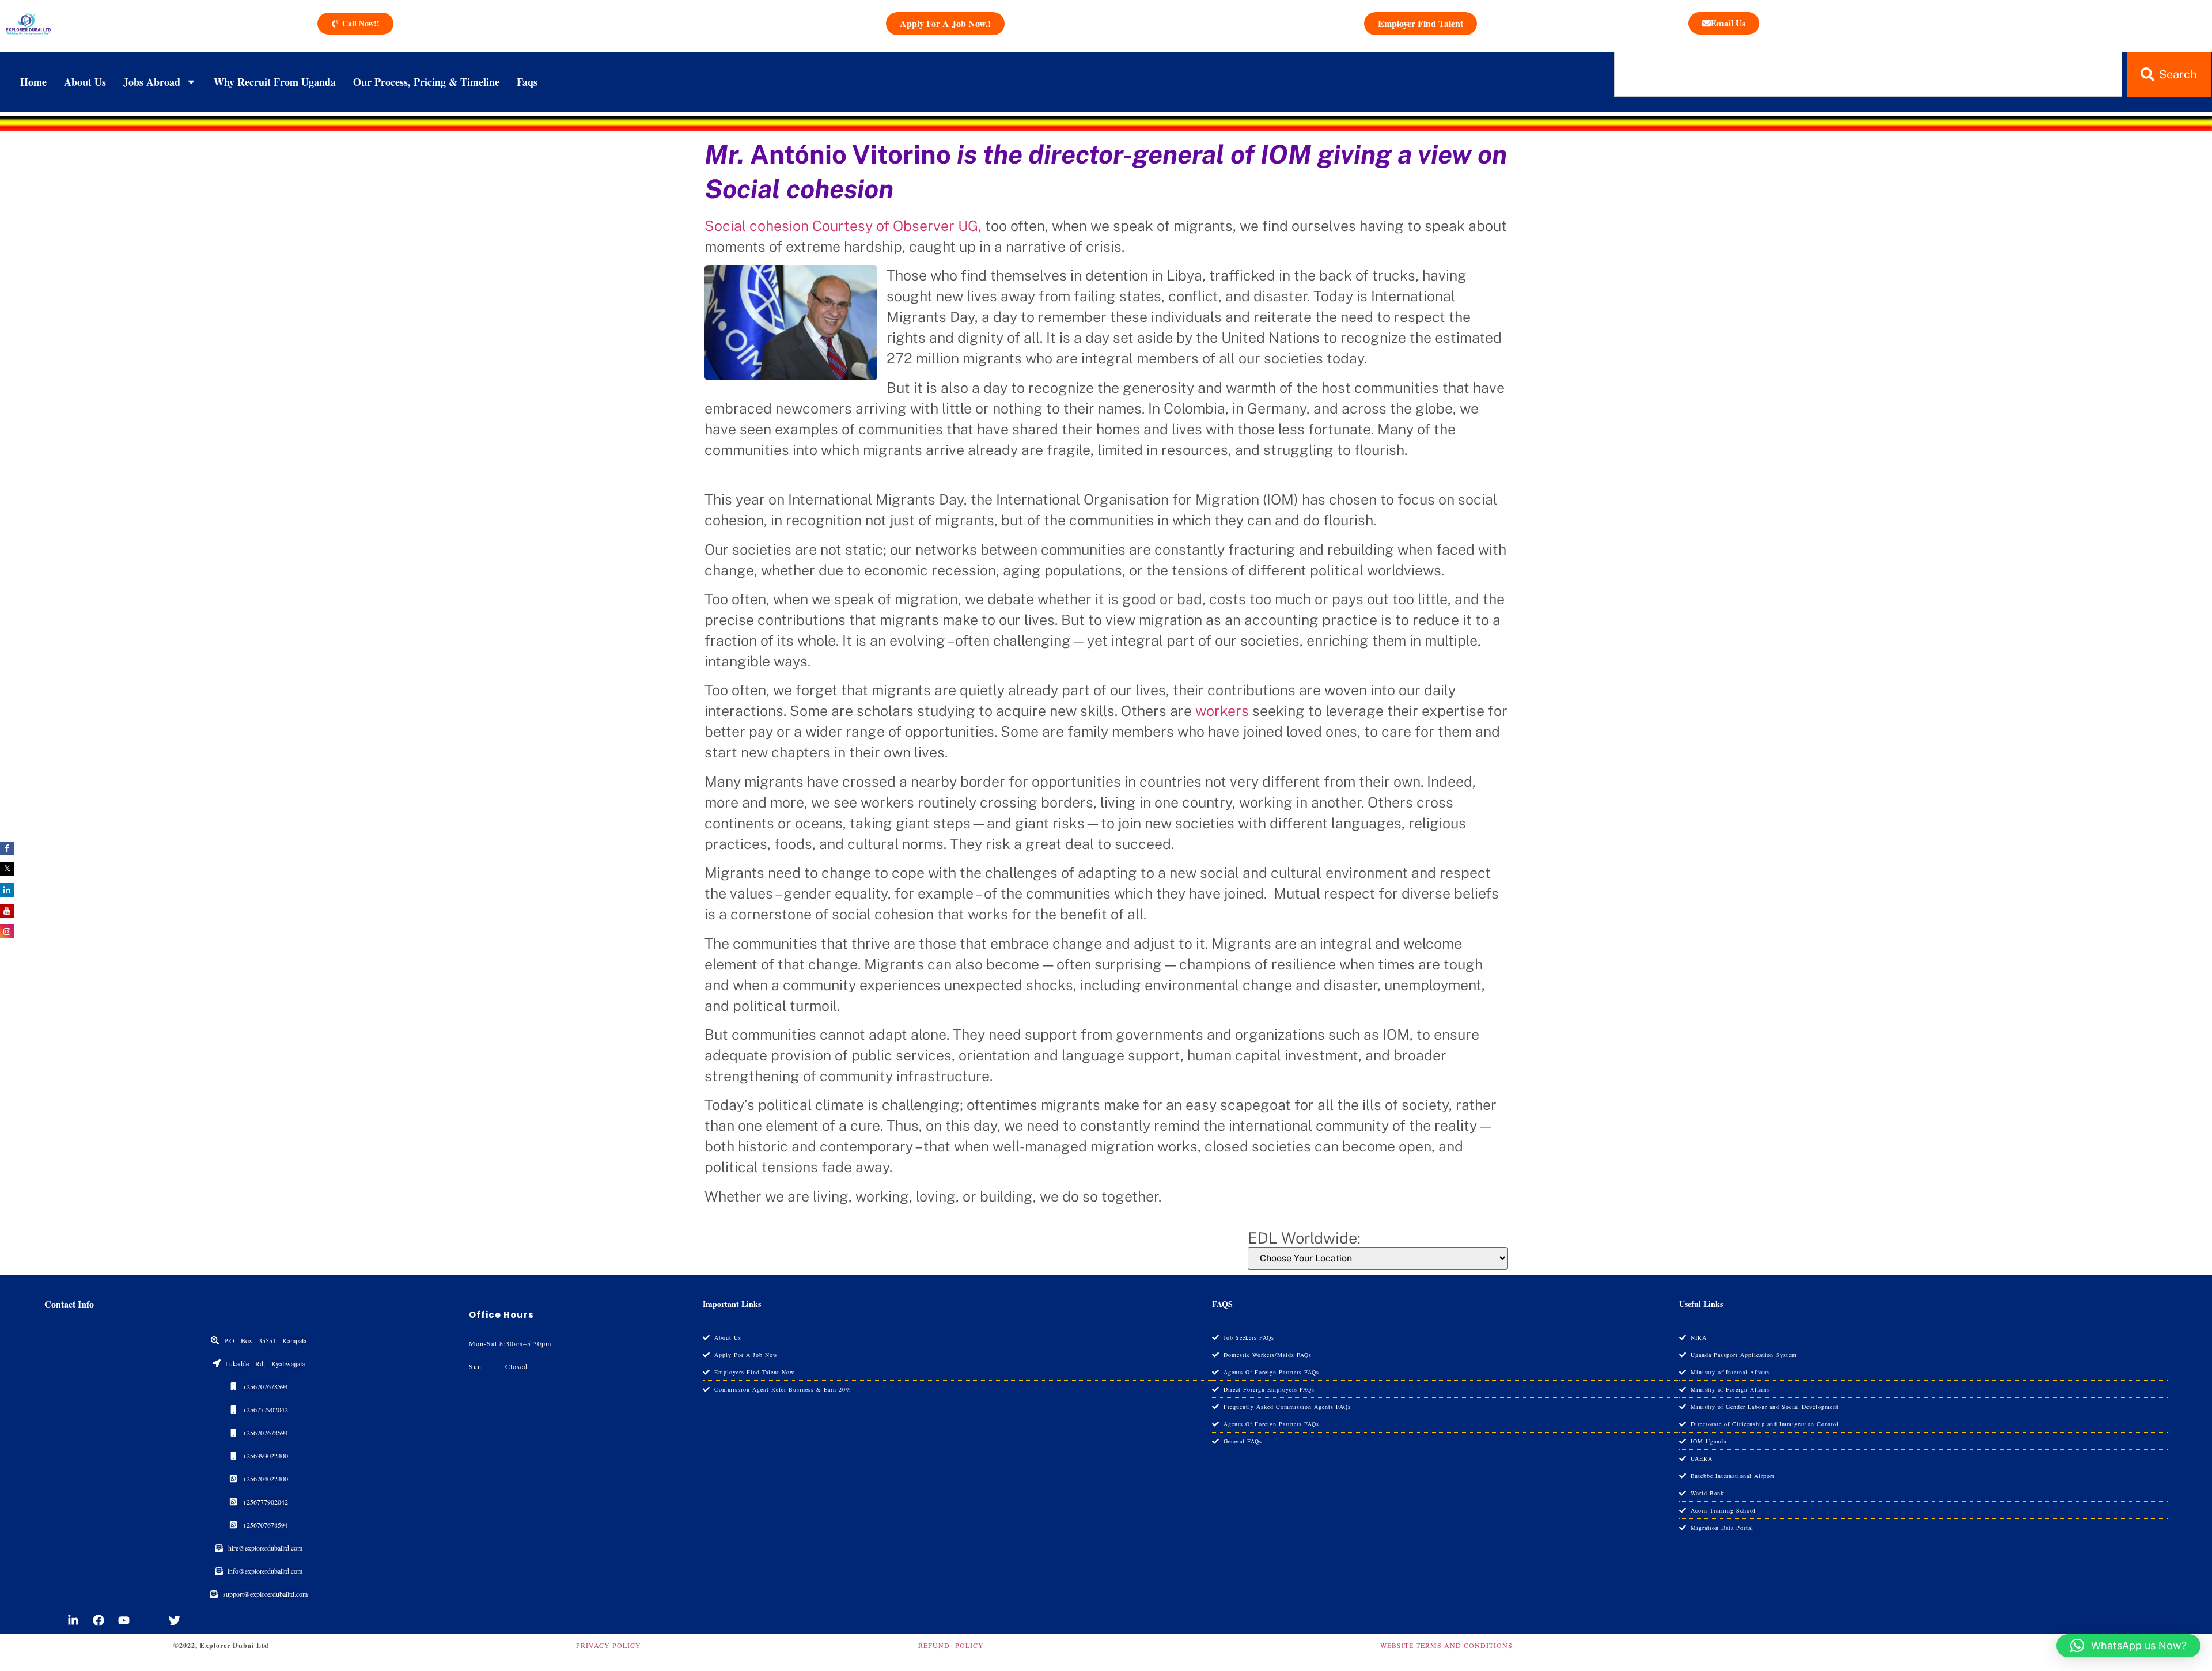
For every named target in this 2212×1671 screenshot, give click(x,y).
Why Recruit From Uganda (275, 82)
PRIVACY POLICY (609, 1645)
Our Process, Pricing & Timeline (426, 82)
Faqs (527, 82)
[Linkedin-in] (73, 1620)
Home (33, 82)
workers (1222, 711)
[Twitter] (175, 1620)
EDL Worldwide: (1304, 1238)
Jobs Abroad (152, 82)
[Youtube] (124, 1620)
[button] (2128, 1646)
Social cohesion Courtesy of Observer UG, (843, 226)
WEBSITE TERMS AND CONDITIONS (1446, 1645)
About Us (85, 82)
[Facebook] (99, 1620)
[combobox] (1868, 74)
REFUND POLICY (951, 1645)
